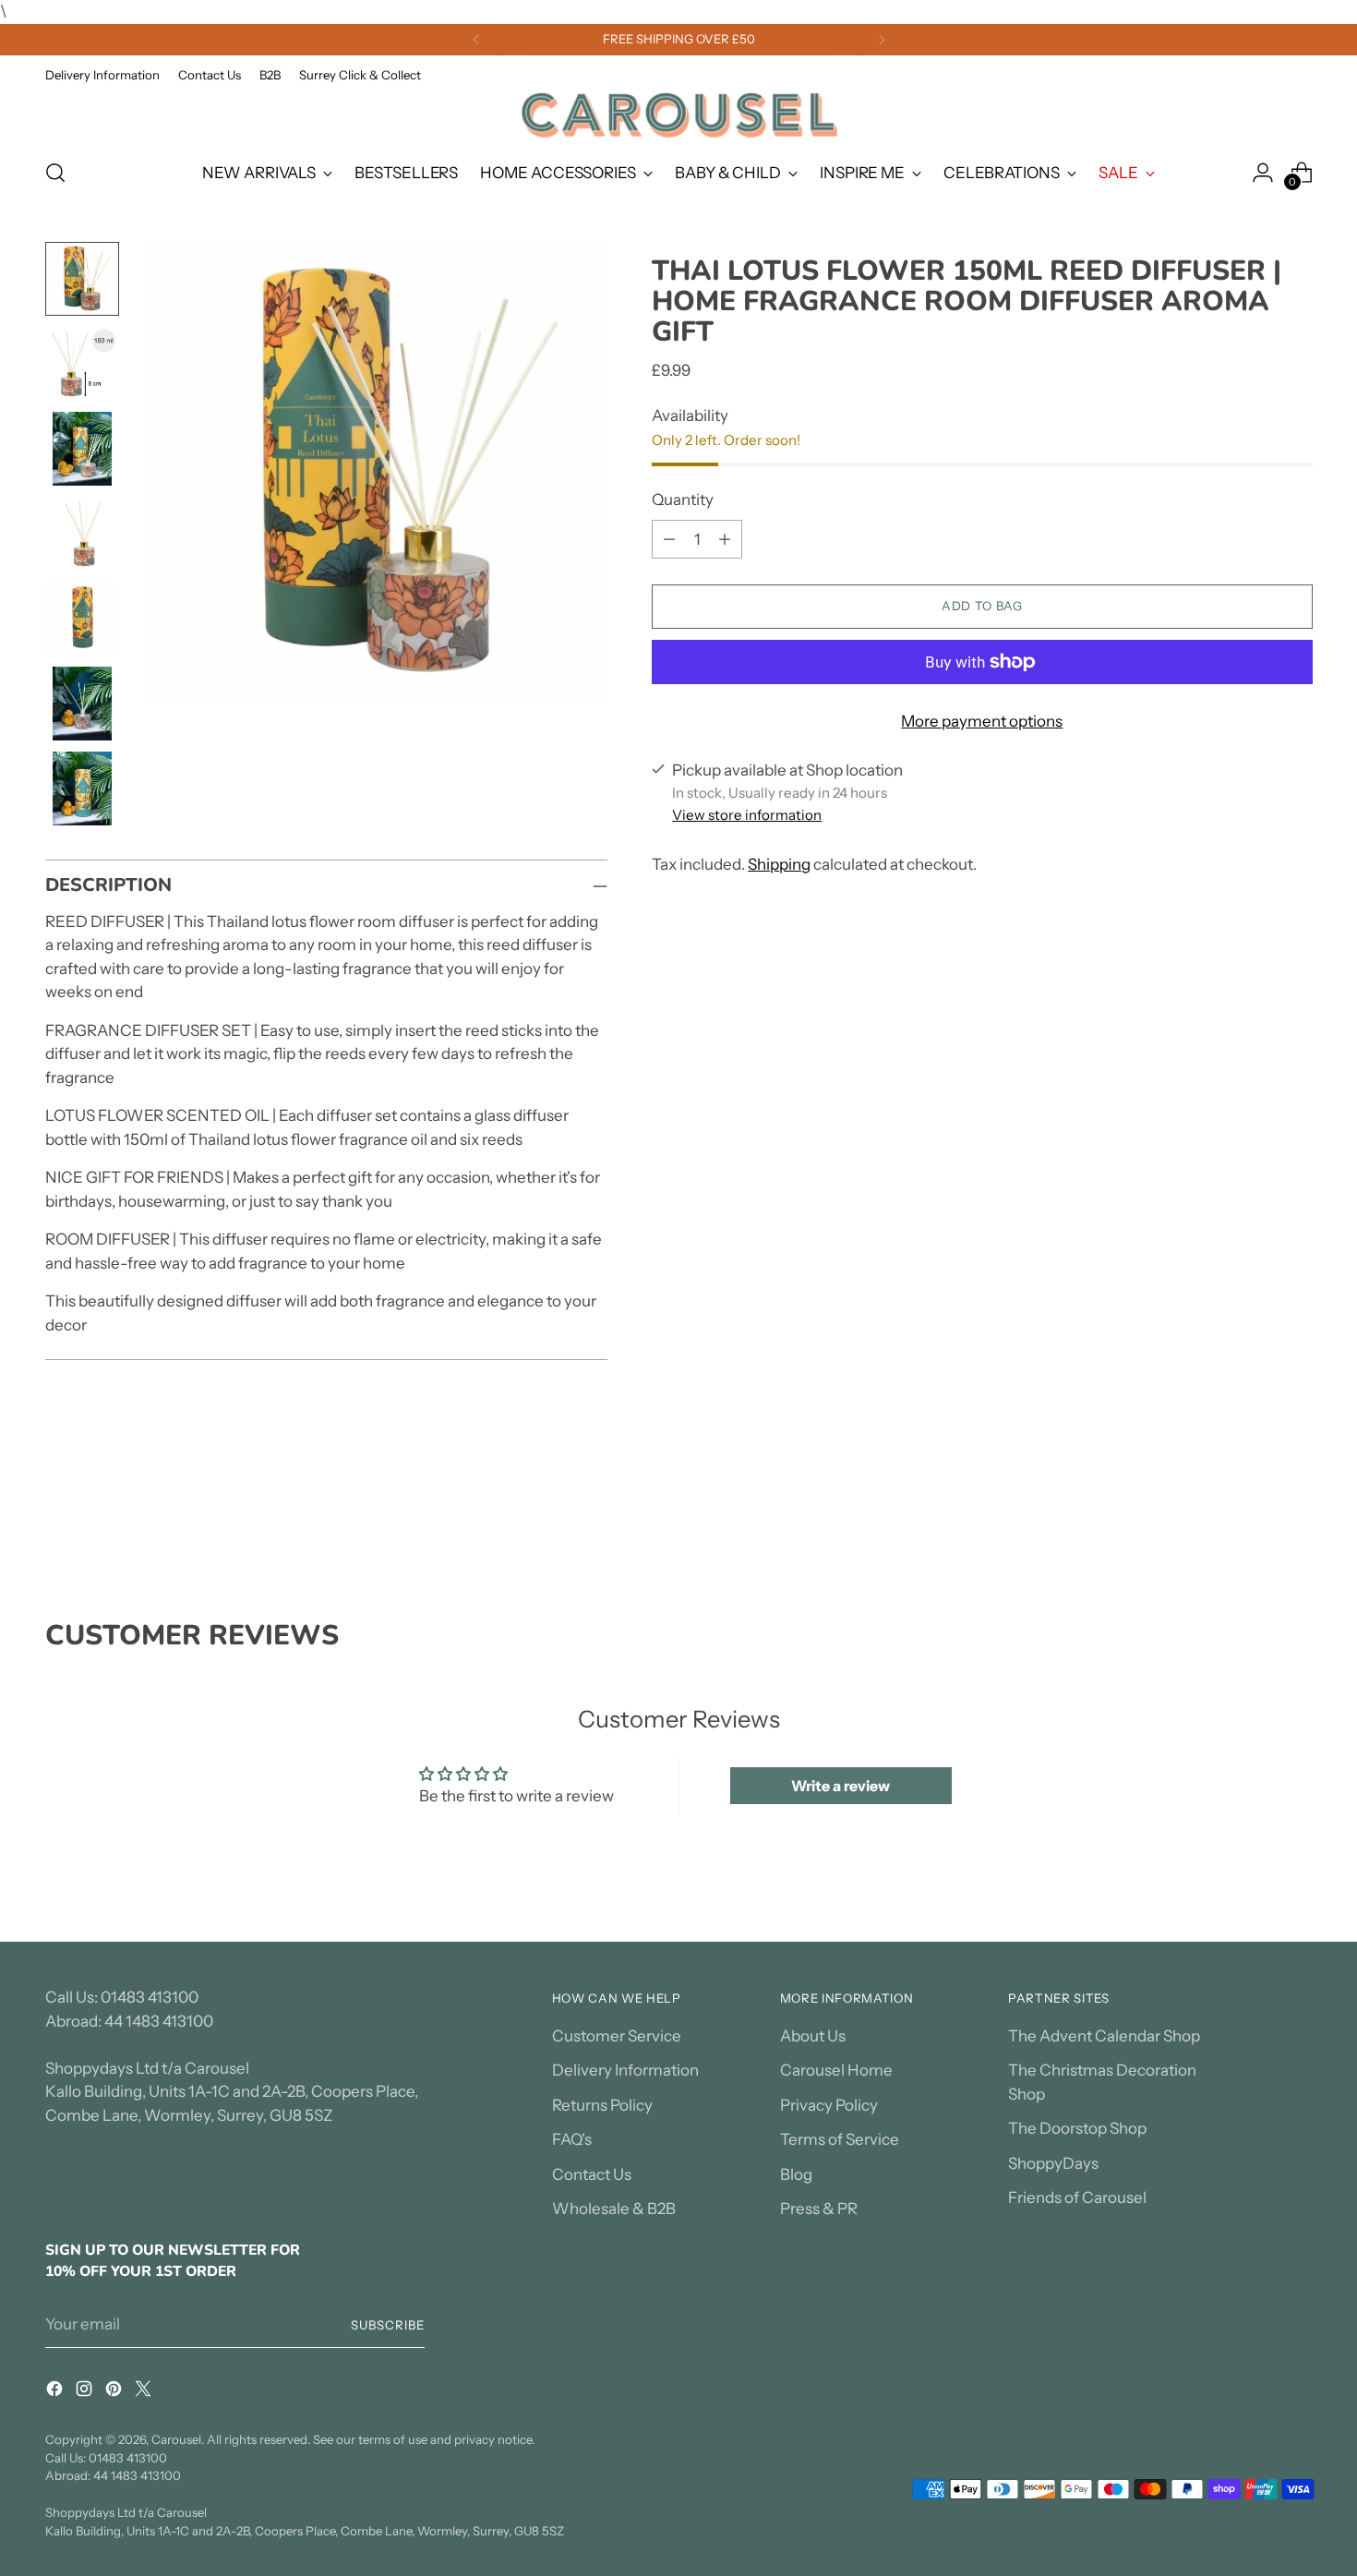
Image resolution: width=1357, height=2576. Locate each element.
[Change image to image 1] (82, 279)
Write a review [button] (841, 1786)
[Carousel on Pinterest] (115, 2392)
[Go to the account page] (1263, 173)
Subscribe (388, 2325)
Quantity (683, 500)
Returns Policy (602, 2105)
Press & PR (819, 2209)
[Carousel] (678, 115)
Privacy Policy (829, 2105)
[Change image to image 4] (82, 534)
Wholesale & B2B (614, 2209)
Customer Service (617, 2036)
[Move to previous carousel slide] (1255, 1521)
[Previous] (476, 40)
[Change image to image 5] (82, 619)
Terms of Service (840, 2139)
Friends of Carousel (1077, 2197)
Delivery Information (625, 2070)
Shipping (779, 864)
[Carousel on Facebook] (56, 2392)
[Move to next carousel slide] (1297, 1520)
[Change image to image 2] (82, 364)
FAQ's (572, 2139)
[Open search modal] (55, 173)
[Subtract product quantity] (669, 539)
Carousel (176, 2439)
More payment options (982, 721)
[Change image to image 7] (82, 788)
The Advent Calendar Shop (1104, 2036)
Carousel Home (836, 2070)
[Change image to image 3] (82, 449)
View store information (747, 815)
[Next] (882, 40)
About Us (813, 2036)
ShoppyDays (1053, 2163)
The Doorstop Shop (1077, 2128)
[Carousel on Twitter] (145, 2392)
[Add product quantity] (725, 539)
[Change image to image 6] (82, 704)
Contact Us (592, 2174)
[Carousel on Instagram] (86, 2392)
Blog (796, 2174)
